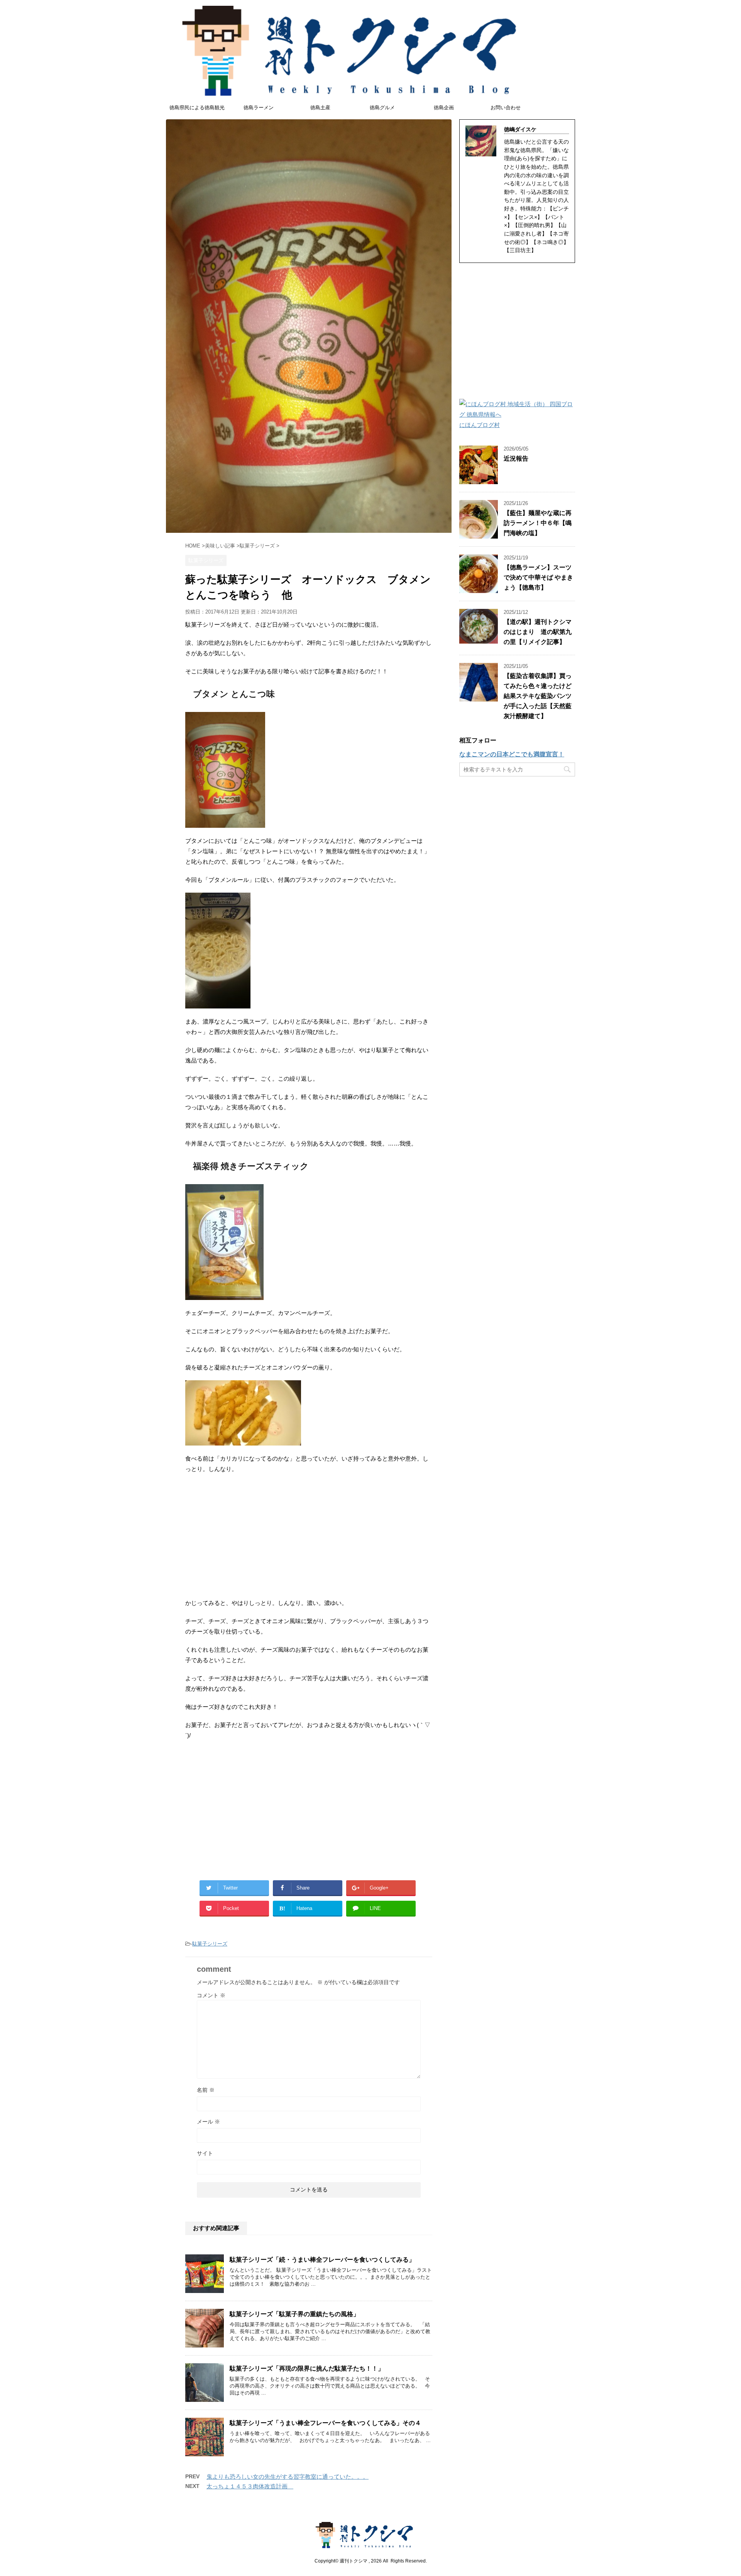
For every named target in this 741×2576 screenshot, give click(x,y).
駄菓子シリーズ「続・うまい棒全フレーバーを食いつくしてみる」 (322, 2260)
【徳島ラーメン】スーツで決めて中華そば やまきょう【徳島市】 (538, 577)
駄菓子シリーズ (210, 1944)
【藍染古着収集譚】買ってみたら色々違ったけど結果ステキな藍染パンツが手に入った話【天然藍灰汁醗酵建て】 (538, 696)
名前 (206, 2090)
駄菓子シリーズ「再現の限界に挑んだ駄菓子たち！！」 (307, 2368)
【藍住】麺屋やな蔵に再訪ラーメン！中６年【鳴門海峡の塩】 (538, 523)
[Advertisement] (309, 1536)
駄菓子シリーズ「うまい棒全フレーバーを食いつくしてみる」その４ (325, 2423)
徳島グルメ (382, 108)
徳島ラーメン (259, 108)
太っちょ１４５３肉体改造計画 (250, 2486)
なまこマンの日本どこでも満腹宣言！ (512, 754)
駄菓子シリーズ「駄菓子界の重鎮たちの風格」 (294, 2314)
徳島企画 (444, 108)
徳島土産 (320, 108)
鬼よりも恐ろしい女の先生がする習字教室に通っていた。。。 (288, 2477)
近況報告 (516, 458)
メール (208, 2122)
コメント (211, 1995)
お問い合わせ (506, 108)
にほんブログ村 (480, 425)
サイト (205, 2153)
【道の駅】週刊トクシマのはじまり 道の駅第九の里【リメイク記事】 (538, 632)
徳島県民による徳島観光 (197, 108)
